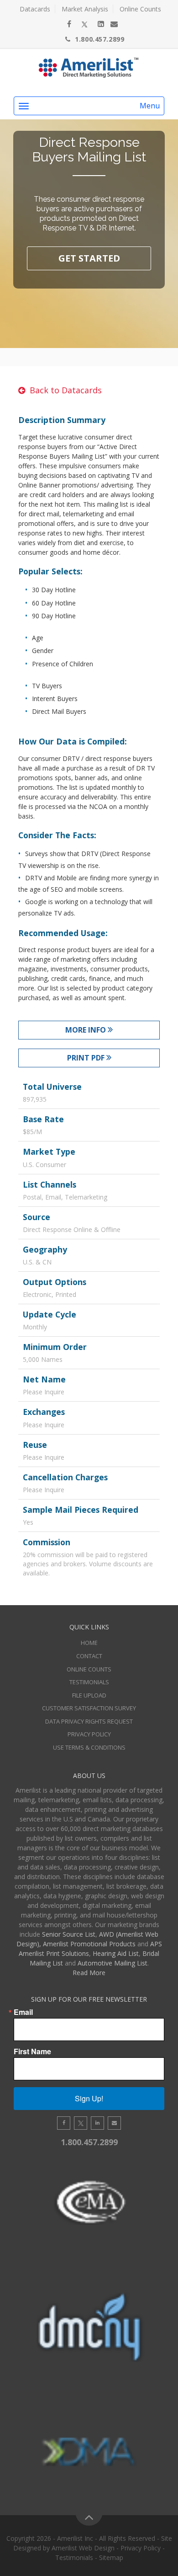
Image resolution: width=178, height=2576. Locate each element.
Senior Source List (69, 1934)
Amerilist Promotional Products (89, 1944)
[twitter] (84, 24)
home (89, 1643)
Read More (89, 1973)
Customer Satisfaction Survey (89, 1708)
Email (23, 2012)
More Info (86, 1030)
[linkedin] (101, 24)
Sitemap (111, 2557)
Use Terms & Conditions (89, 1747)
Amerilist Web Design (83, 2548)
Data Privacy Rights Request (89, 1721)
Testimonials (89, 1682)
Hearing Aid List (116, 1953)
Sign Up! (89, 2098)
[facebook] (69, 24)
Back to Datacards (66, 390)
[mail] (114, 24)
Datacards (35, 9)
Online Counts (140, 9)
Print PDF (87, 1058)
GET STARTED (89, 258)
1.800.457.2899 (99, 39)
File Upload (89, 1695)
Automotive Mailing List (113, 1963)
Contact (89, 1656)
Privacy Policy (89, 1734)
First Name (32, 2051)
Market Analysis (85, 9)
